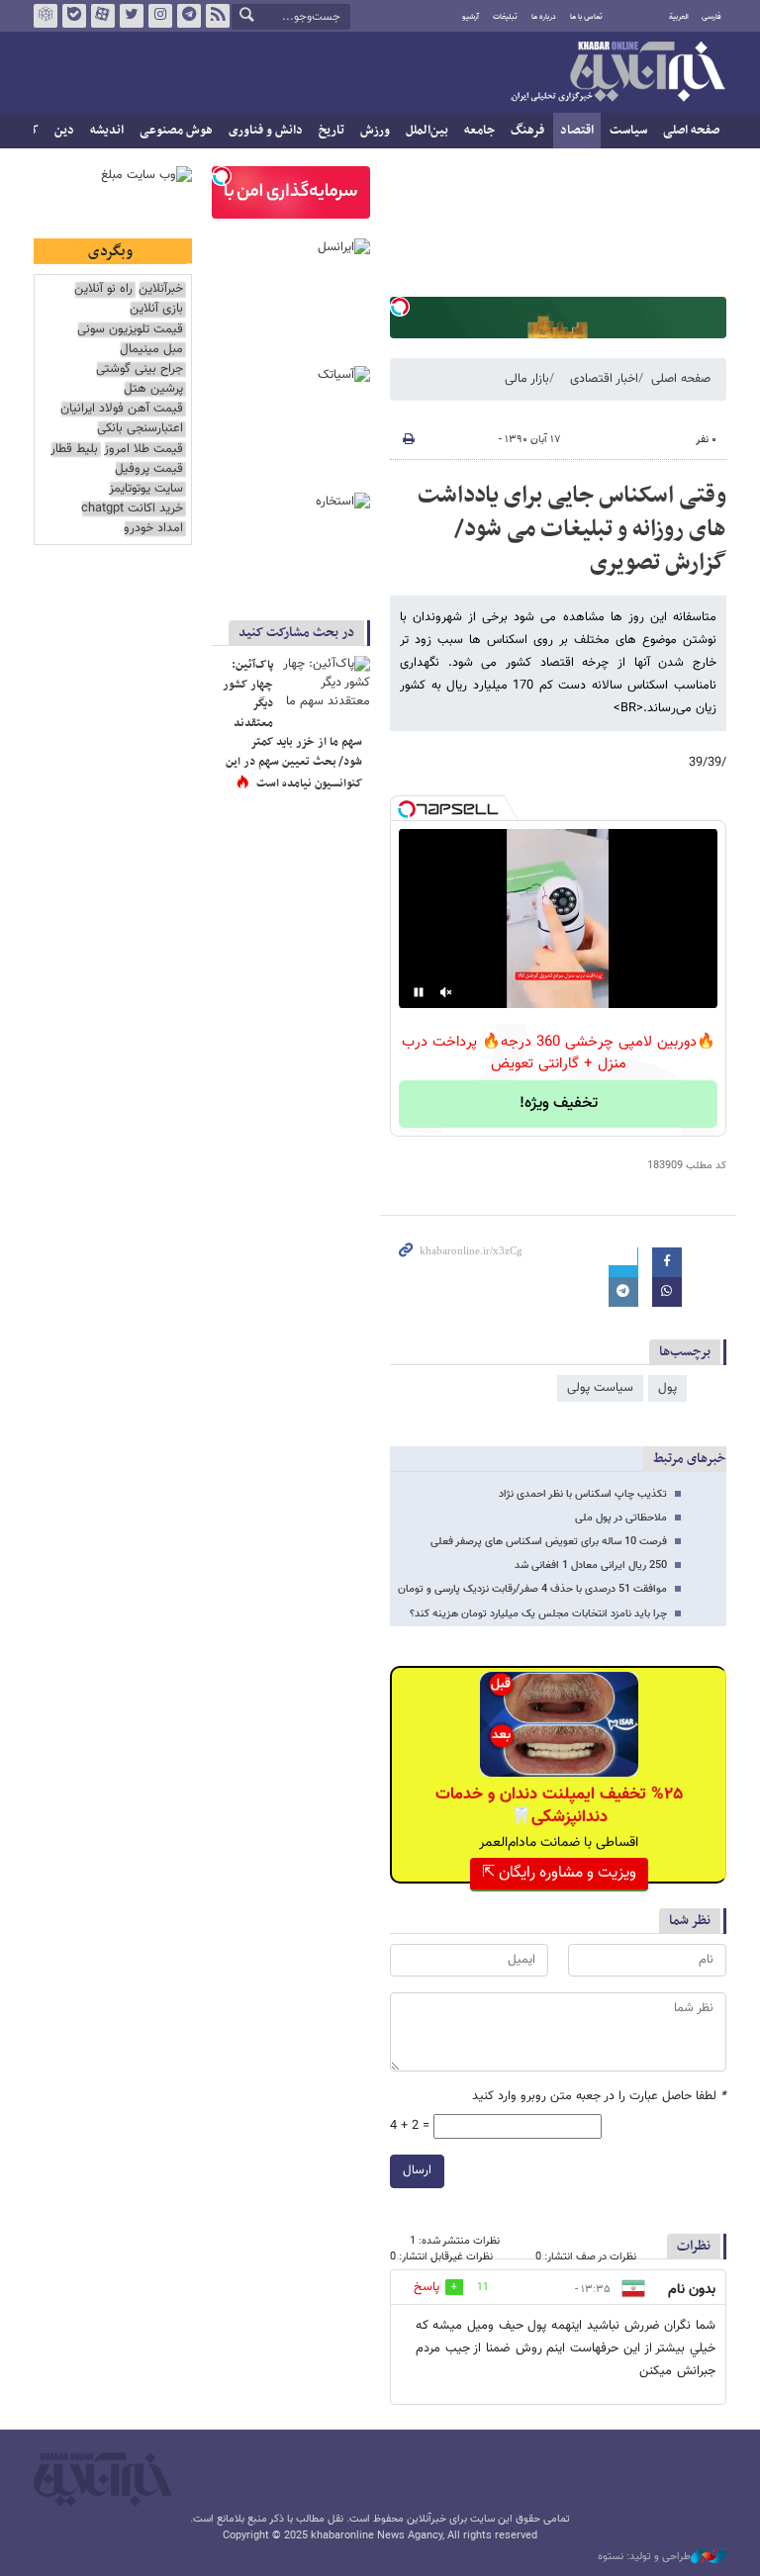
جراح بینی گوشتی (140, 369)
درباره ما (544, 17)
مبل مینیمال (151, 350)
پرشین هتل (153, 389)
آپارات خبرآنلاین (103, 16)
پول (667, 1388)
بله (74, 16)
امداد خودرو (153, 529)
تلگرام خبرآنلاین (189, 16)
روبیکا (46, 16)
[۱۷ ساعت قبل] (326, 686)
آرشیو (471, 17)
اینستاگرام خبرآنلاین (160, 16)
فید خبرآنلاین (218, 16)
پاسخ (427, 2287)
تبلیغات (505, 17)
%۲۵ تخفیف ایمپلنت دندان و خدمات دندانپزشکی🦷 (559, 1805)
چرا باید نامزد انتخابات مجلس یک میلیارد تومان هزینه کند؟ (538, 1614)
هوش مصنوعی (176, 131)
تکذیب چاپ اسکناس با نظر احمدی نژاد (583, 1494)
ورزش (375, 131)
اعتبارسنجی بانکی (140, 429)
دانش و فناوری (266, 131)
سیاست (628, 131)
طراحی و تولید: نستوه (644, 2557)
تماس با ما (586, 17)
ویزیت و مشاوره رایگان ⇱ (559, 1873)
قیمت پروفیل (149, 469)
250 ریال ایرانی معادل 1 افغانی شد (591, 1565)
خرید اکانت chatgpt (132, 509)
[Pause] (419, 992)
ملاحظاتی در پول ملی (621, 1518)
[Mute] (446, 992)
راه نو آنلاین (103, 289)
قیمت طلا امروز (143, 450)
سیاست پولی (600, 1388)
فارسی (712, 17)
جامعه (479, 131)
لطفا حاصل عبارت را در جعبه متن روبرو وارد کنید (599, 2097)
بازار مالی (527, 379)
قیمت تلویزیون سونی (130, 330)
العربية (679, 17)
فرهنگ (527, 131)
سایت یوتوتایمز (146, 489)
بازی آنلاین (156, 309)
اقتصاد (577, 131)
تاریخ (332, 131)
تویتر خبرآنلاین (132, 16)
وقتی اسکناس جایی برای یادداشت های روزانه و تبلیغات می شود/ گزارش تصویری (572, 529)
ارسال (417, 2170)
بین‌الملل (427, 131)
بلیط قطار (74, 450)
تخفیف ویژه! (559, 1104)
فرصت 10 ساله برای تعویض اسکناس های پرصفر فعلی (549, 1542)
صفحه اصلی (691, 131)
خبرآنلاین (617, 73)
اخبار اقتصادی (604, 379)
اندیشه (107, 131)
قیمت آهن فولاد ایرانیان (122, 409)
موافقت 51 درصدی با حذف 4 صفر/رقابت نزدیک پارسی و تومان (532, 1589)
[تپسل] (400, 307)
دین (64, 131)
